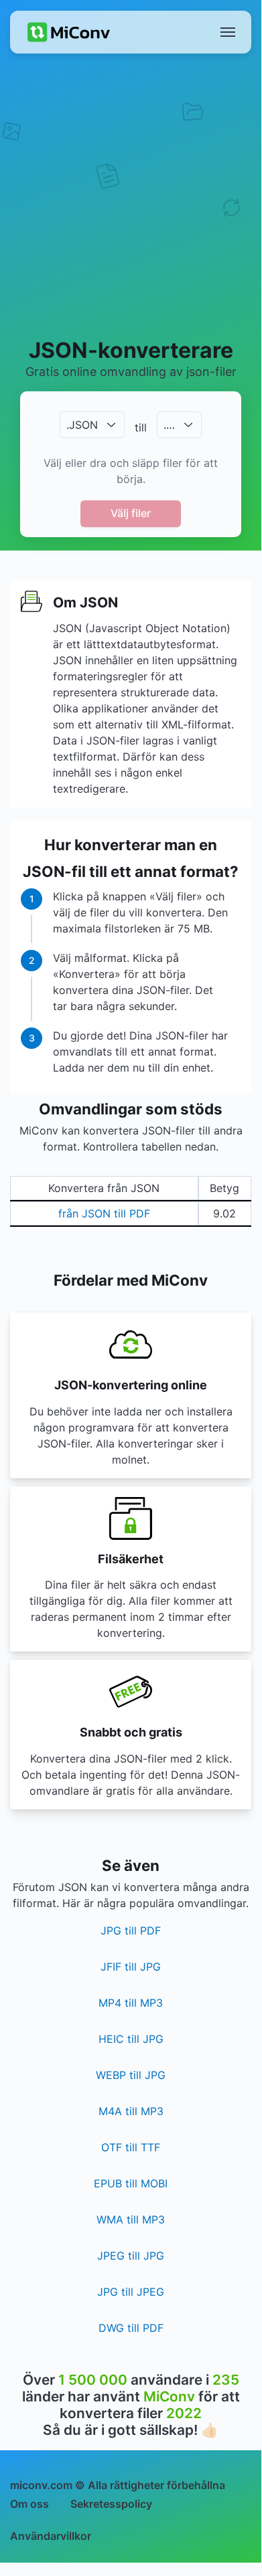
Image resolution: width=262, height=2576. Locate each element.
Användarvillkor (51, 2536)
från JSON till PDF (104, 1213)
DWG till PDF (131, 2328)
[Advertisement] (131, 195)
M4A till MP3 (131, 2111)
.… (169, 425)
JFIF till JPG (131, 1967)
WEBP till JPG (131, 2075)
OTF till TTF (131, 2147)
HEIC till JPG (131, 2039)
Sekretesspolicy (111, 2504)
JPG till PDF (131, 1930)
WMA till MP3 (131, 2219)
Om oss (29, 2504)
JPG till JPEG (131, 2292)
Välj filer (131, 513)
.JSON (82, 425)
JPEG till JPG (131, 2256)
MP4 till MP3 (131, 2003)
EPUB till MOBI (131, 2183)
